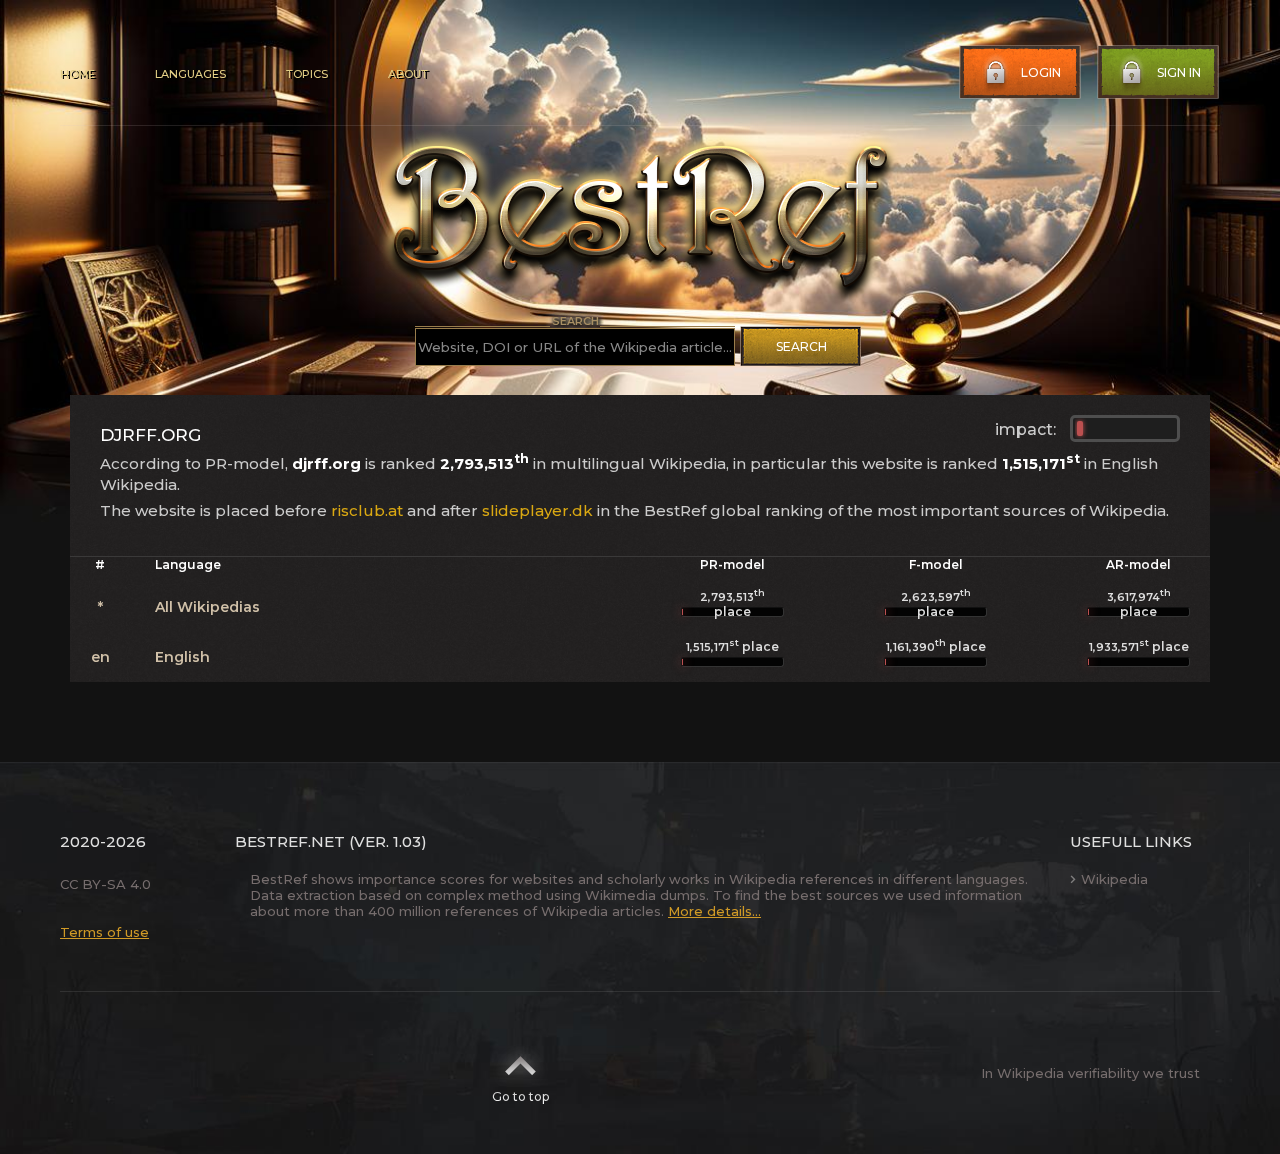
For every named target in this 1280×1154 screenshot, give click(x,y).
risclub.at (367, 510)
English (182, 657)
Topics (307, 74)
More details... (714, 911)
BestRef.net (290, 841)
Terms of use (104, 932)
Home (77, 74)
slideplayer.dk (537, 510)
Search (801, 346)
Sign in (1179, 72)
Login (1041, 72)
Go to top (520, 1096)
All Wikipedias (207, 607)
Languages (190, 74)
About (408, 74)
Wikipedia (1114, 879)
